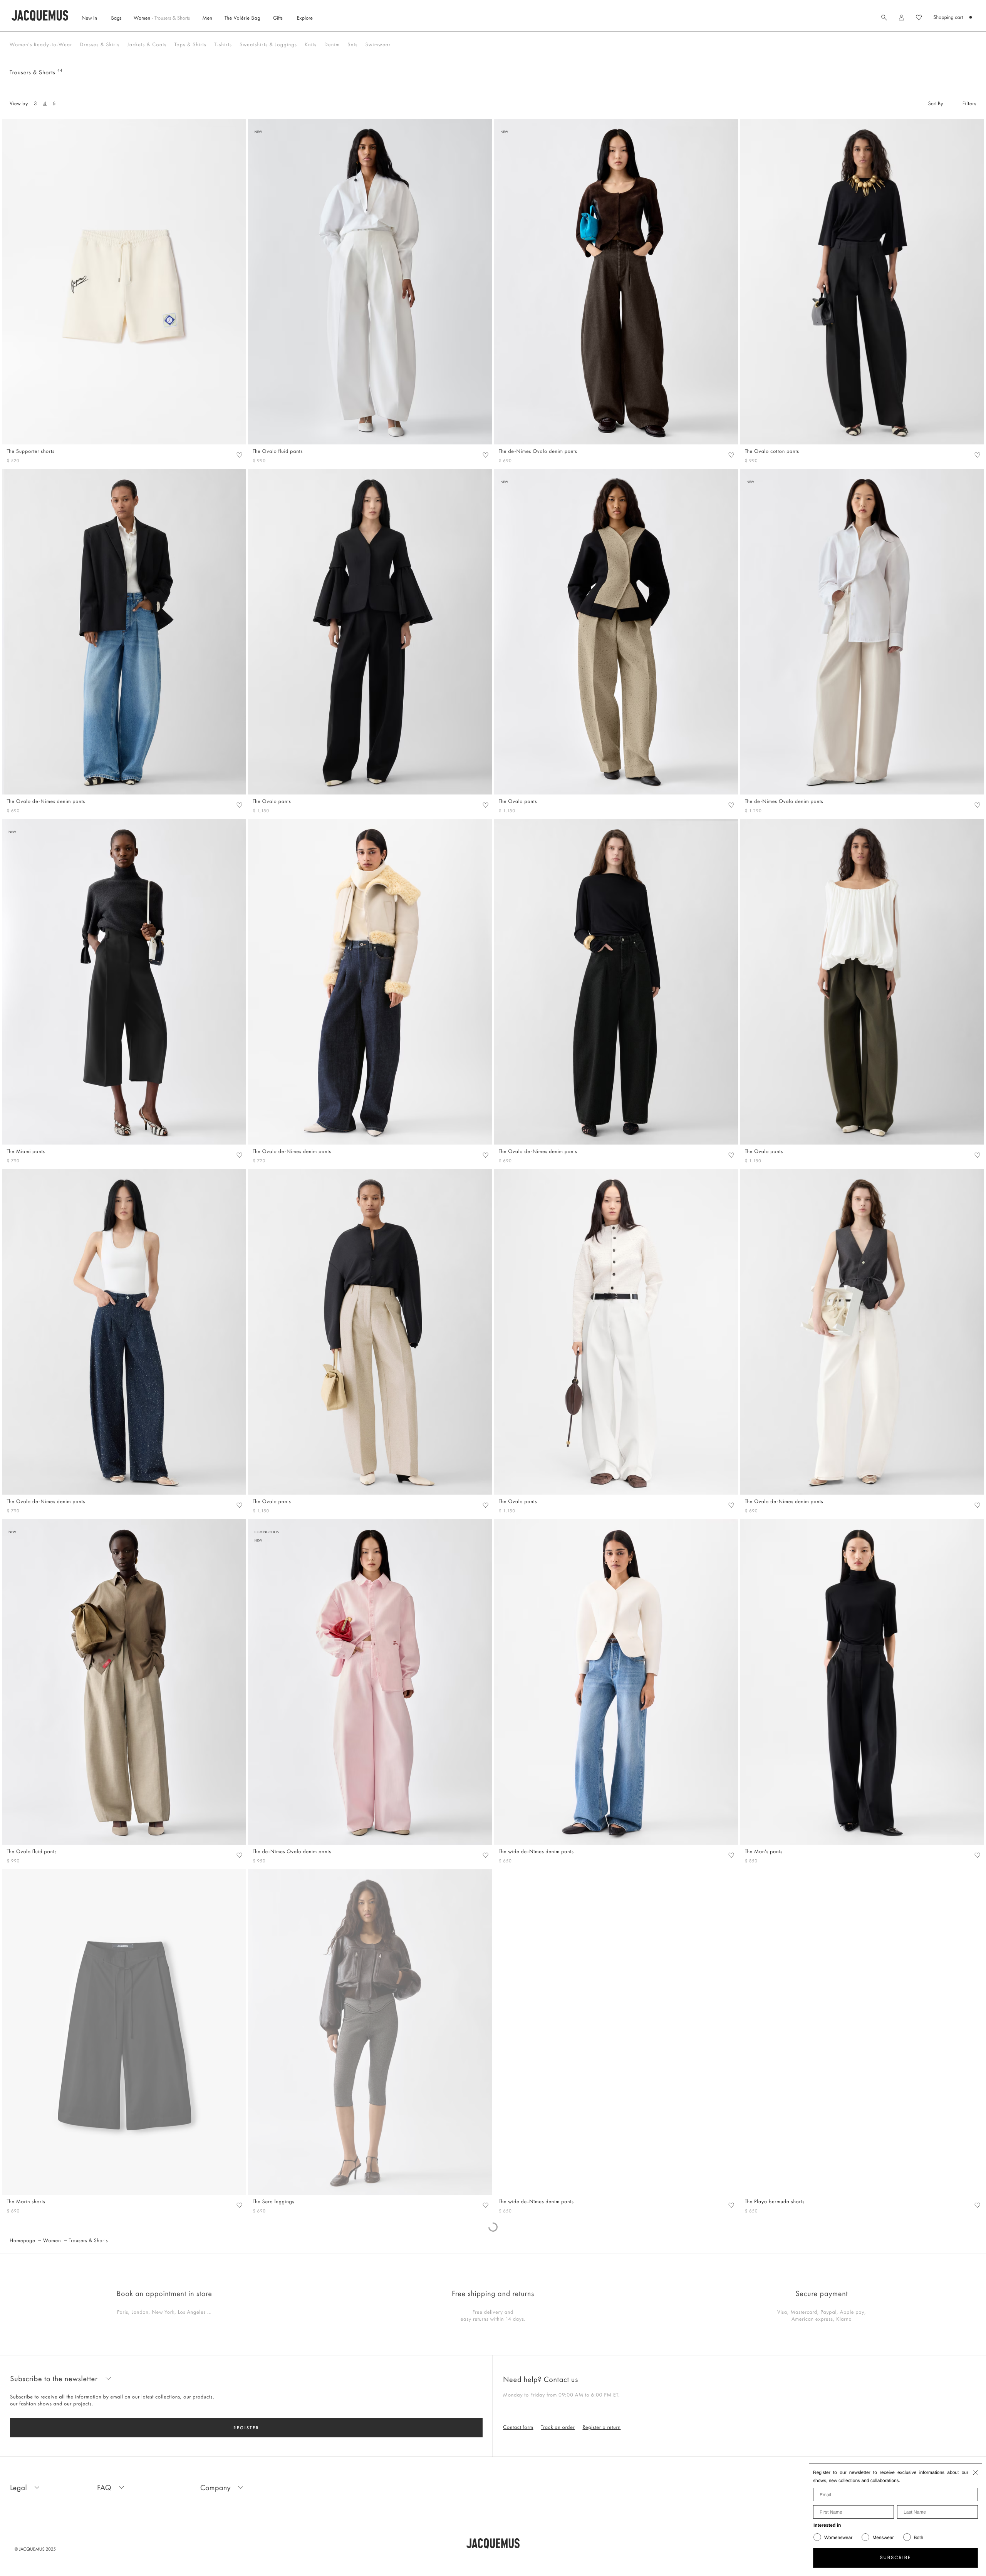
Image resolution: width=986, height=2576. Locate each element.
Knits (311, 45)
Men (207, 18)
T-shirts (223, 45)
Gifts (278, 18)
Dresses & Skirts (100, 45)
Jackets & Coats (147, 45)
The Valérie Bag (242, 18)
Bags (116, 18)
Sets (352, 45)
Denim (332, 45)
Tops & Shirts (190, 45)
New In (89, 18)
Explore (305, 18)
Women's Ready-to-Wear (41, 45)
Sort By (936, 104)
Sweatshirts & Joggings (268, 45)
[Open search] (884, 17)
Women (162, 18)
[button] (901, 18)
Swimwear (378, 45)
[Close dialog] (976, 2472)
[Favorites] (239, 455)
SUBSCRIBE (896, 2558)
